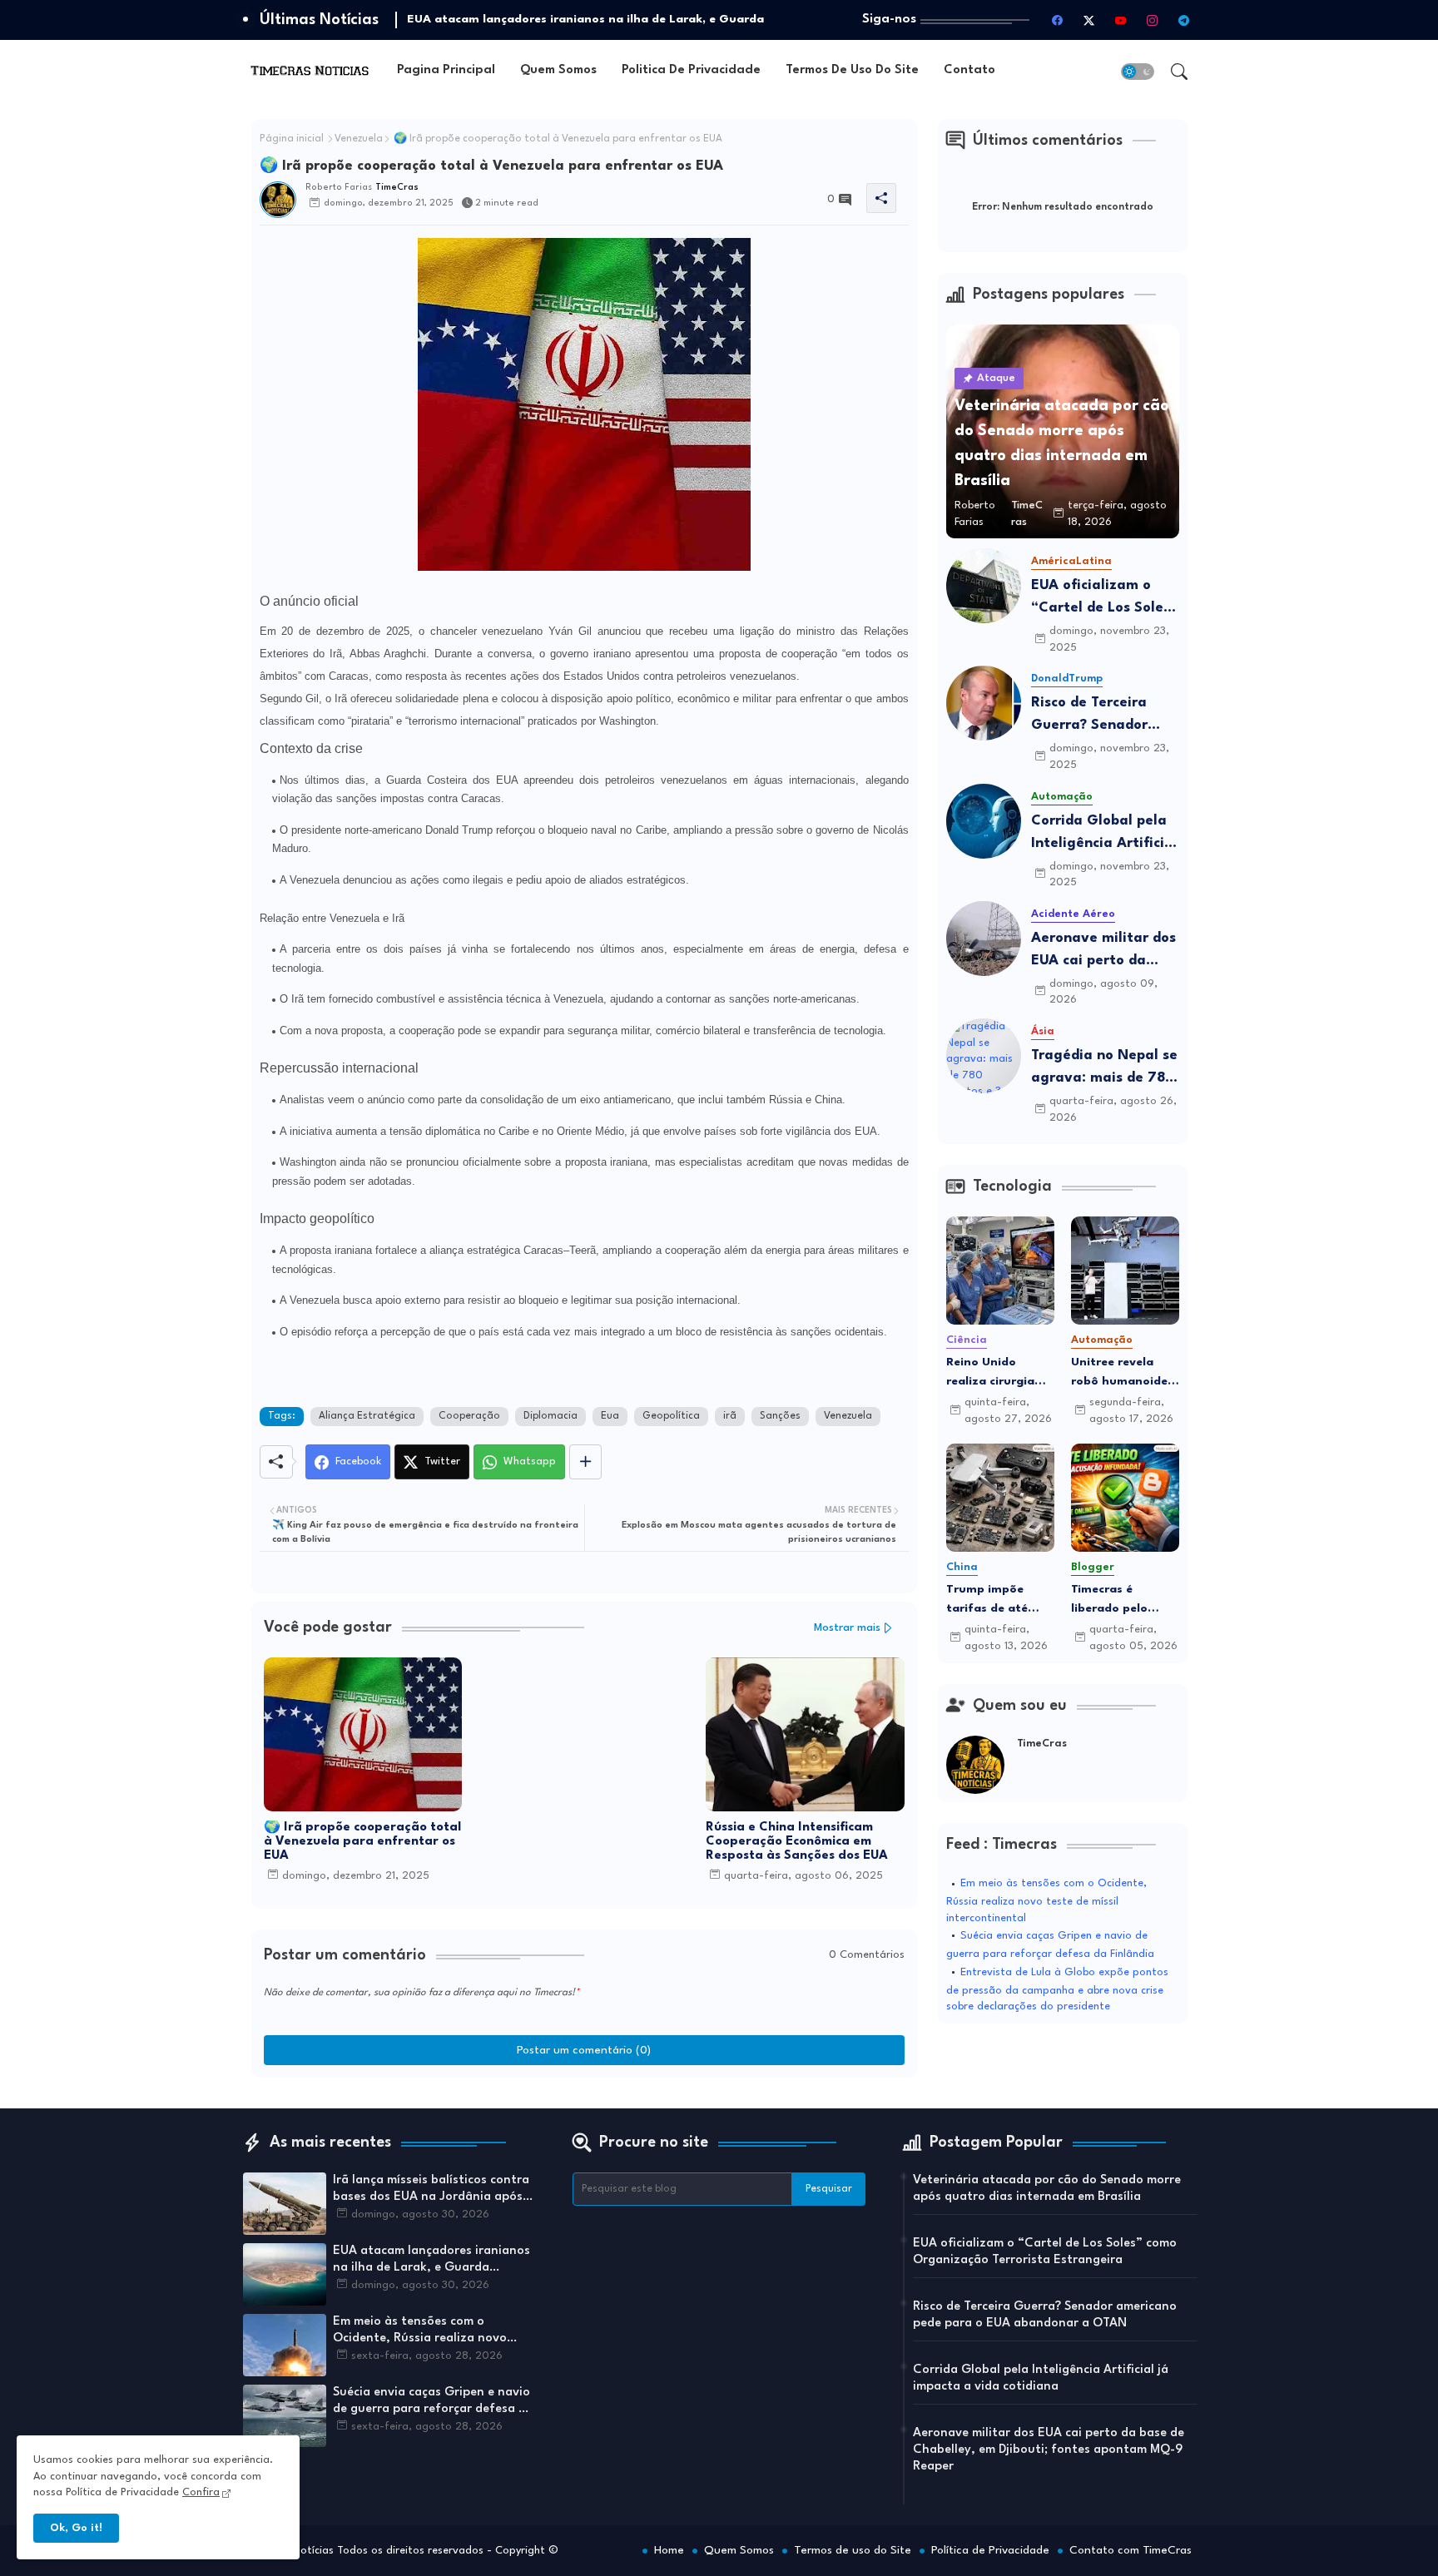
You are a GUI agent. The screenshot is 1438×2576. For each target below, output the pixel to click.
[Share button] (585, 1462)
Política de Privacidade (990, 2550)
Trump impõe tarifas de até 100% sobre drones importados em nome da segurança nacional (991, 1600)
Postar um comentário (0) (584, 2050)
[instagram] (1153, 20)
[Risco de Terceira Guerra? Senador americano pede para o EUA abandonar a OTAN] (984, 703)
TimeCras (1042, 1744)
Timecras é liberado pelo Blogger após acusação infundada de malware (1111, 1600)
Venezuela (359, 139)
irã (730, 1416)
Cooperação (469, 1416)
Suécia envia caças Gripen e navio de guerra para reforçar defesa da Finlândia (433, 2402)
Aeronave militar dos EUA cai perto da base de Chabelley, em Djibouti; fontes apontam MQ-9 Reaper (1103, 951)
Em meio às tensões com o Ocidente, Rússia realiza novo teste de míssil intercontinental (1046, 1901)
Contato (969, 70)
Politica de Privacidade (691, 70)
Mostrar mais (847, 1628)
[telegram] (1184, 20)
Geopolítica (671, 1416)
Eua (610, 1416)
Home (669, 2550)
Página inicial (292, 139)
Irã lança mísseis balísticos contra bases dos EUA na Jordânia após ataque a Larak (431, 2190)
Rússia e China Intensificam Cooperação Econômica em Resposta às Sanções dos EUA (797, 1842)
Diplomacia (550, 1416)
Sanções (780, 1416)
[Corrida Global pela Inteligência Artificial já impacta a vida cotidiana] (984, 821)
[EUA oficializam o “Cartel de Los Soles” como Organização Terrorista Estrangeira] (984, 586)
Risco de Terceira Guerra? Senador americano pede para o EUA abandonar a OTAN (1104, 716)
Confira (201, 2492)
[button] (1138, 72)
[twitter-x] (1089, 20)
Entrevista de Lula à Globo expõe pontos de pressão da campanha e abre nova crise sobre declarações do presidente (1057, 1990)
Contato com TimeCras (1131, 2550)
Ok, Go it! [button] (76, 2528)
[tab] (446, 71)
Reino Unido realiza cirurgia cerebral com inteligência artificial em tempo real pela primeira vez (992, 1373)
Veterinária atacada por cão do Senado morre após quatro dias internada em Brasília (1047, 2189)
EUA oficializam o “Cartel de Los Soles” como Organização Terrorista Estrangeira (1104, 599)
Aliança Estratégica (367, 1416)
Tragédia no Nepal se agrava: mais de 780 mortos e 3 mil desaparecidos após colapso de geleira (1104, 1069)
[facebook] (1058, 20)
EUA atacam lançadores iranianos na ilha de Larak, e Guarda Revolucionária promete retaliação (434, 2261)
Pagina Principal (446, 70)
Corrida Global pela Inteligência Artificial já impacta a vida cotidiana (1104, 834)
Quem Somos (558, 70)
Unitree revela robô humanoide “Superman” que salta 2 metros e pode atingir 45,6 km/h (1121, 1373)
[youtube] (1121, 20)
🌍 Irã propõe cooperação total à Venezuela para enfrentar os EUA (362, 1842)
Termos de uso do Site (852, 70)
